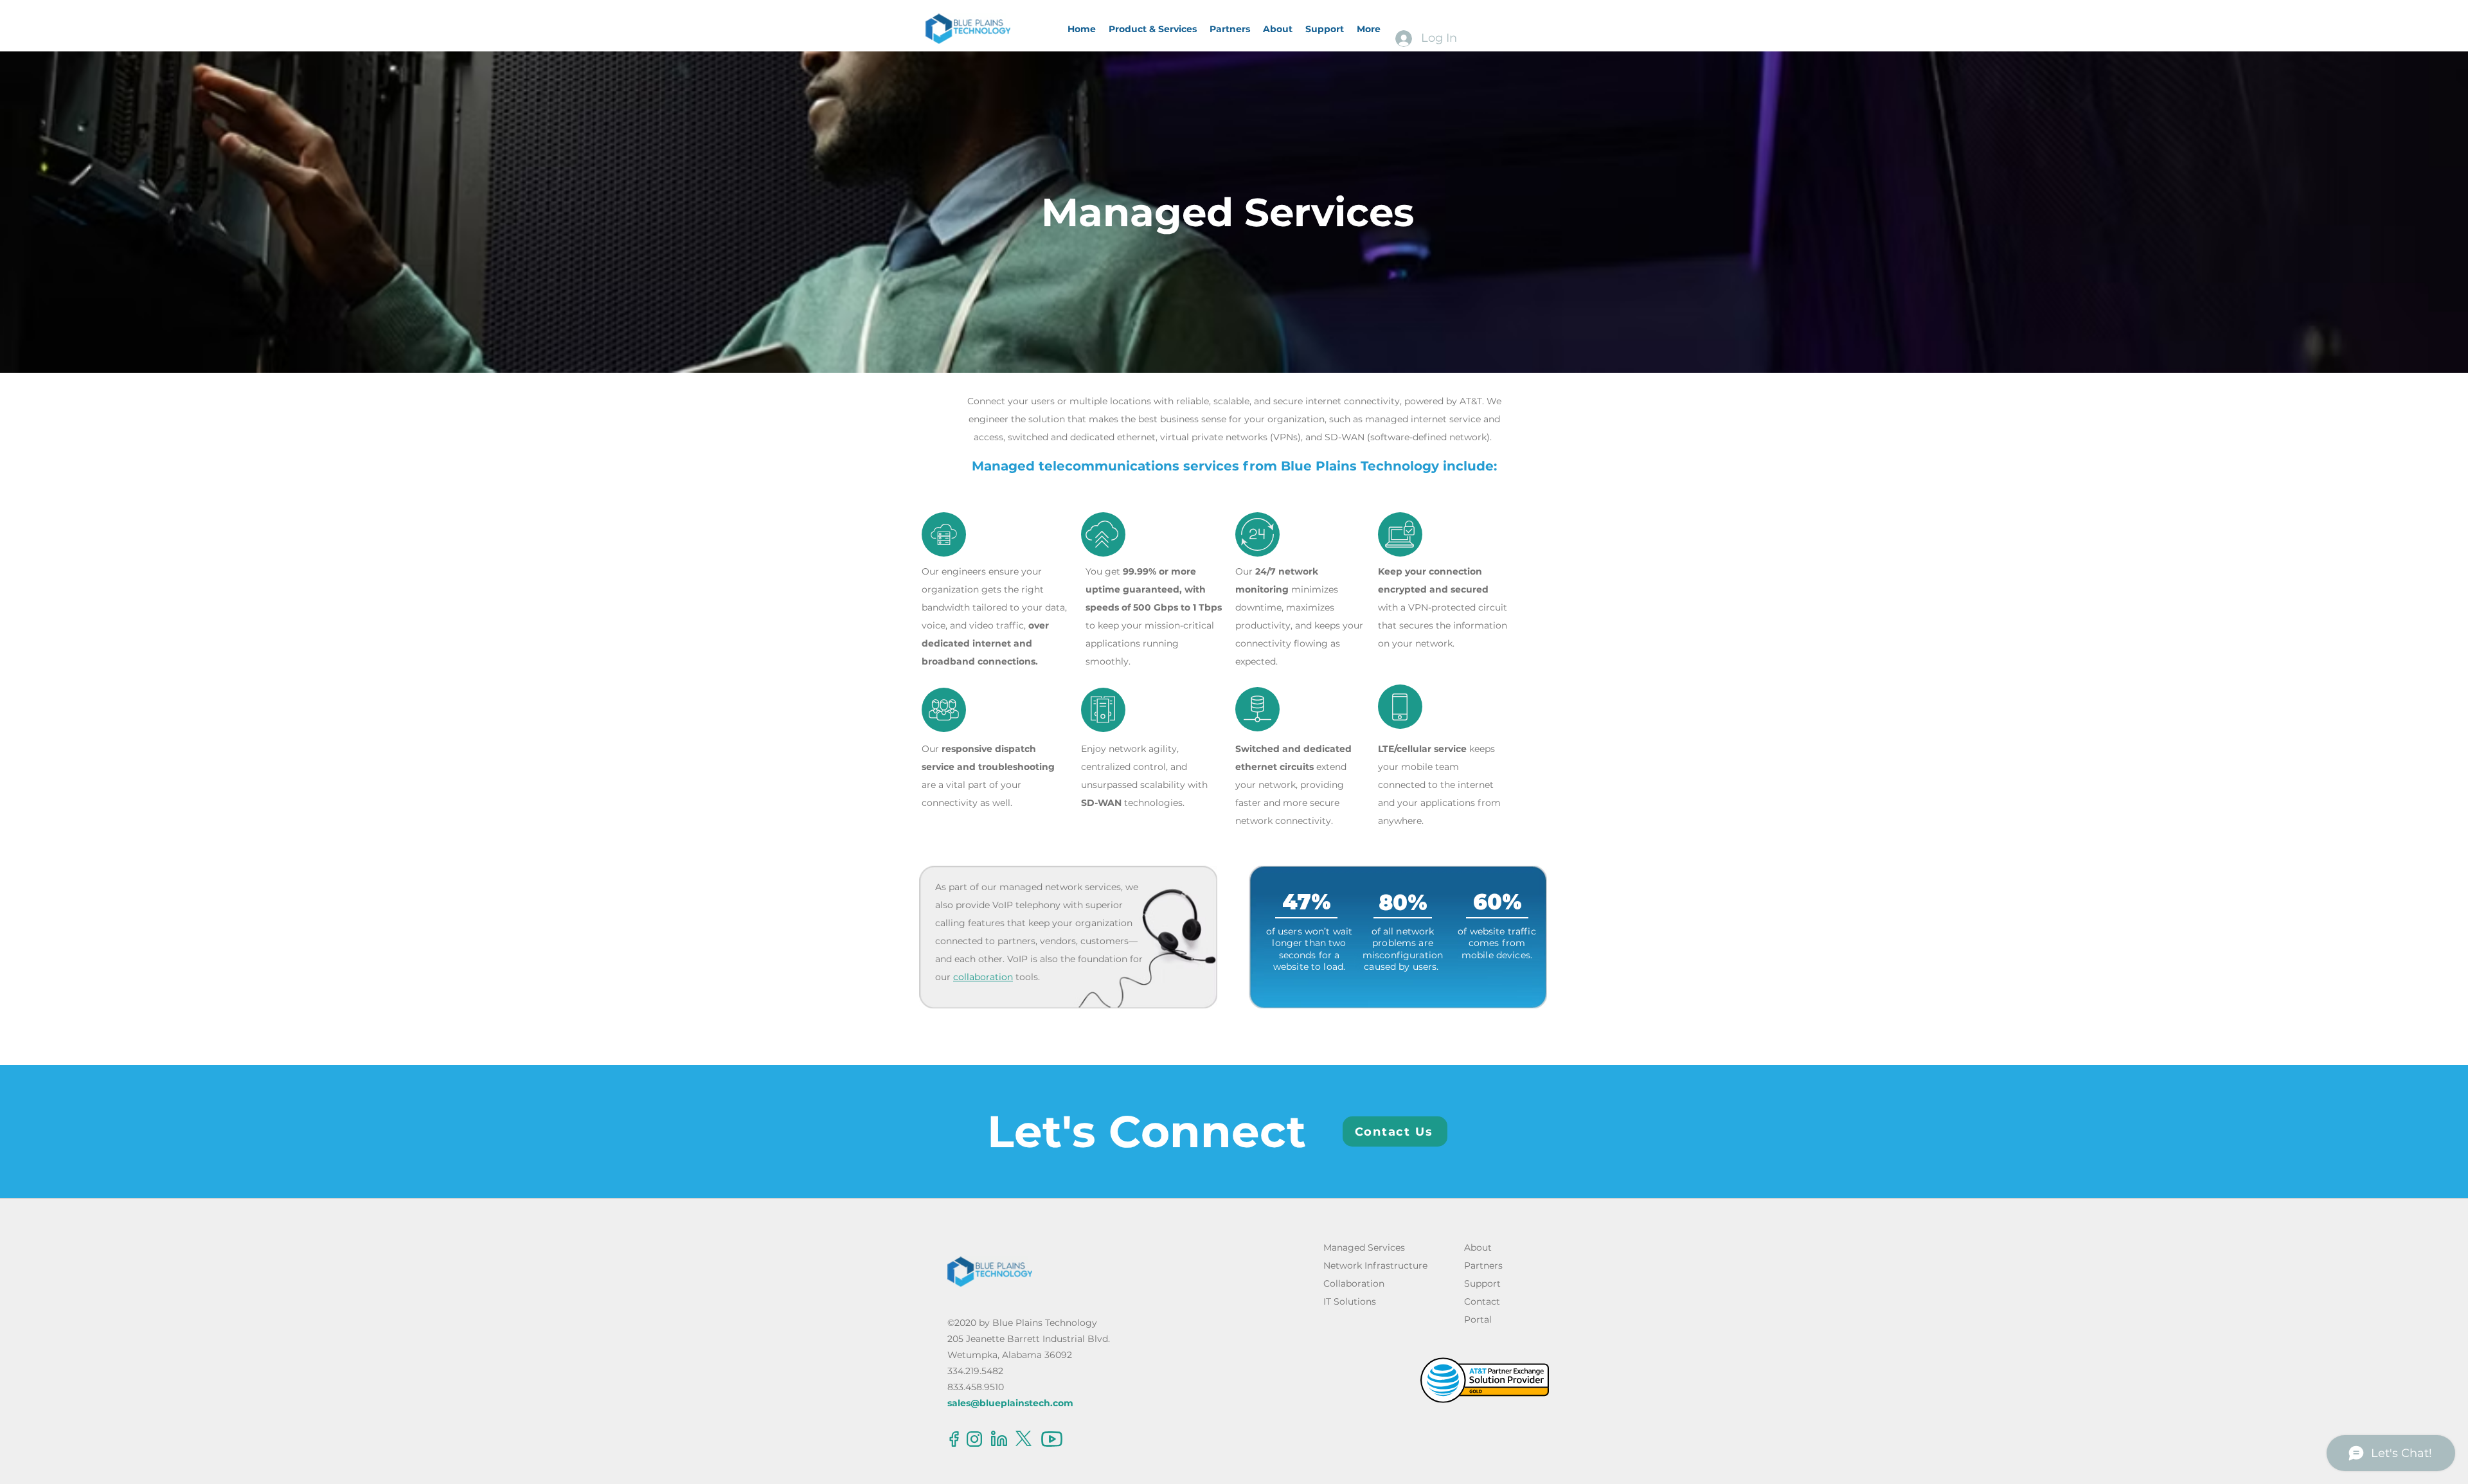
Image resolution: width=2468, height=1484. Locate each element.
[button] (1153, 29)
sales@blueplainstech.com (1010, 1403)
